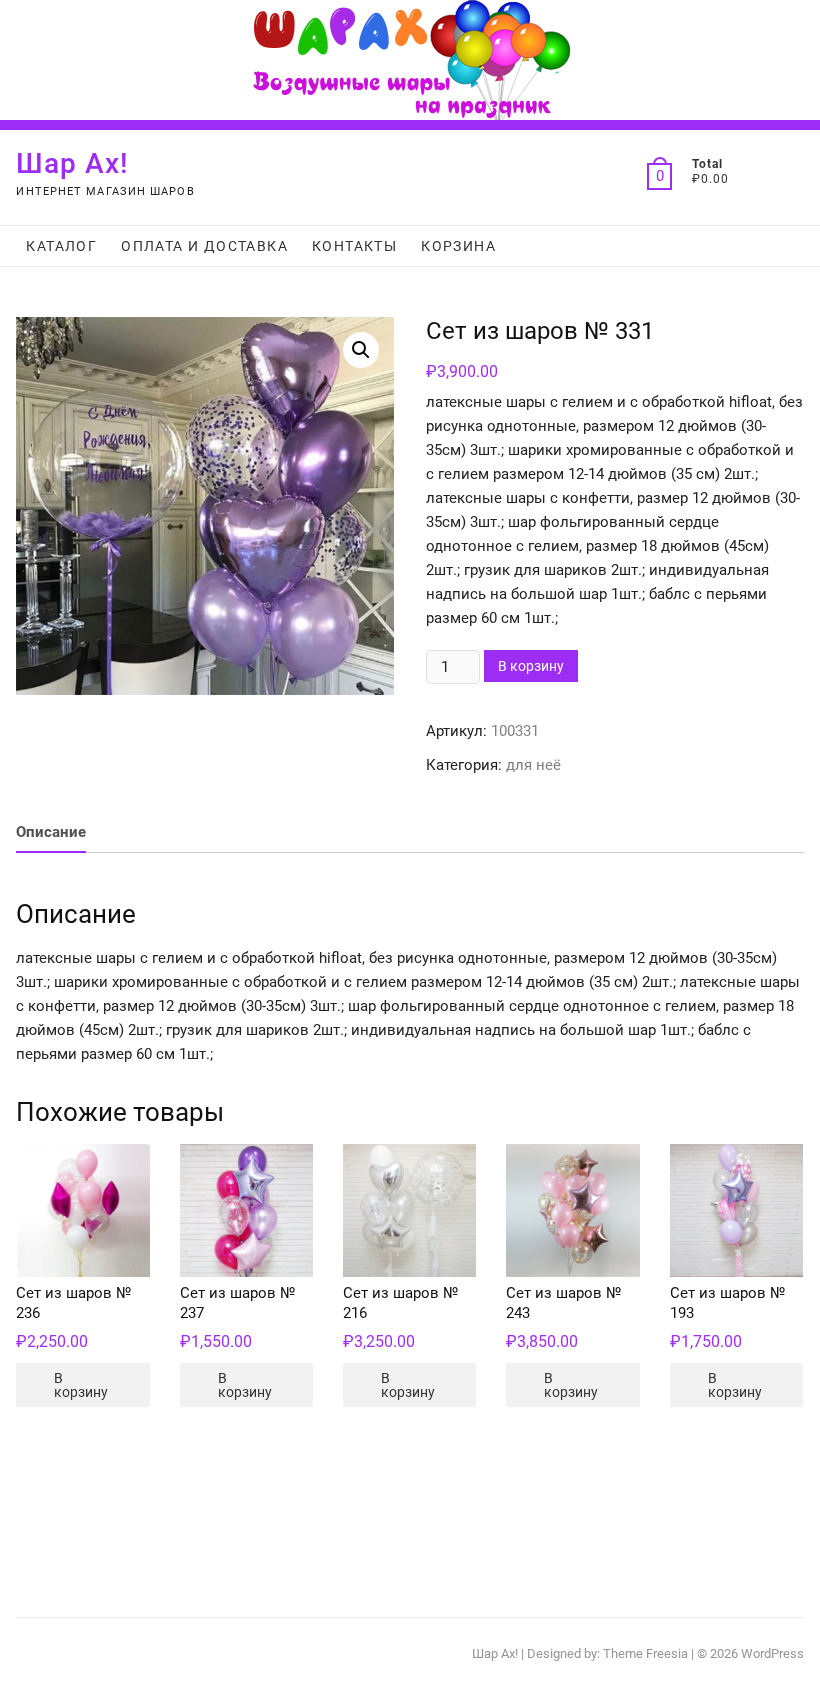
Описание (51, 832)
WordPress (772, 1653)
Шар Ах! (72, 163)
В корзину (531, 666)
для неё (533, 765)
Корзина (458, 246)
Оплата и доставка (204, 246)
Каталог (61, 246)
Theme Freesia (645, 1653)
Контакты (354, 246)
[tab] (51, 832)
